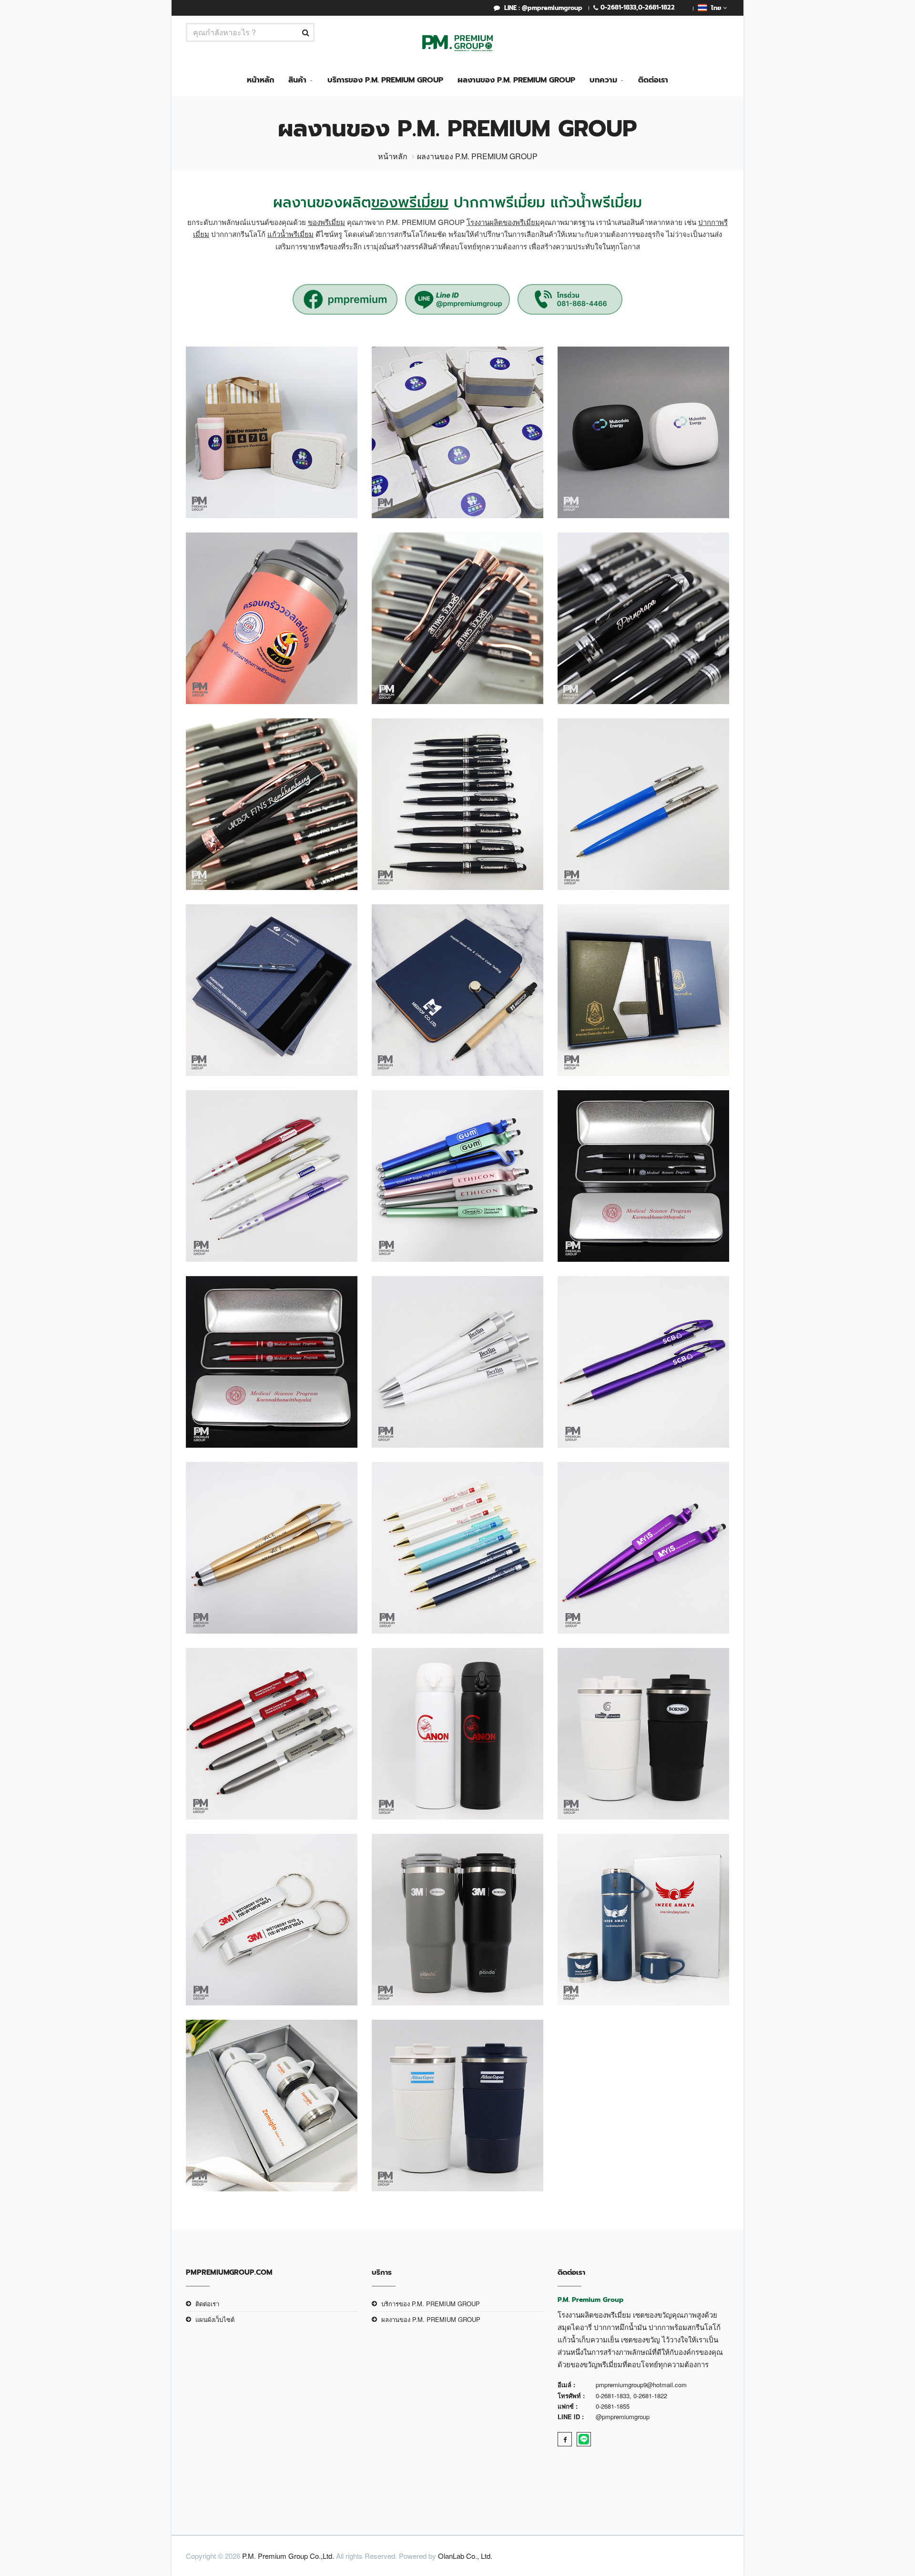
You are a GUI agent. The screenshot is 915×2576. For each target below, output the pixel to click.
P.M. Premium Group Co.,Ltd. (288, 2556)
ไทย (715, 8)
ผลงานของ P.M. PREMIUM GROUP (516, 80)
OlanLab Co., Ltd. (465, 2556)
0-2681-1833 (618, 7)
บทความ (603, 80)
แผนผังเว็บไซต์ (215, 2319)
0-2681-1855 (613, 2406)
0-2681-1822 (656, 7)
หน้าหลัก (260, 80)
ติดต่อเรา (653, 80)
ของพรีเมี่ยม (410, 203)
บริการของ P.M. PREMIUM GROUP (385, 80)
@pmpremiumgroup (623, 2417)
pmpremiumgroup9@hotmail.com (641, 2385)
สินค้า (297, 80)
